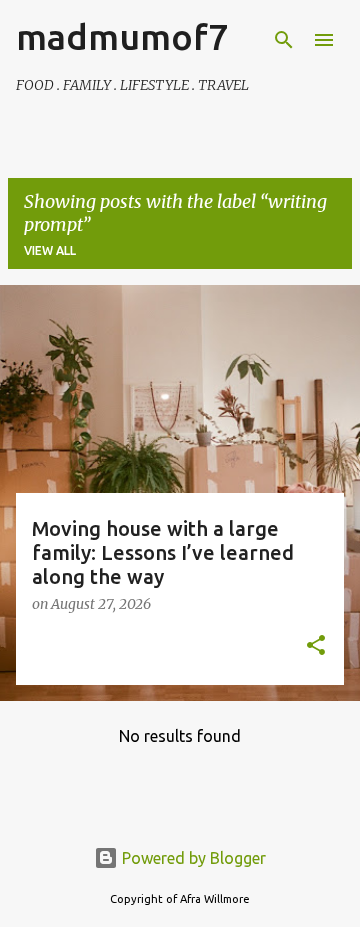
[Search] (284, 40)
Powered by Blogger (192, 858)
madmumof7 (122, 36)
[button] (316, 647)
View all (50, 250)
